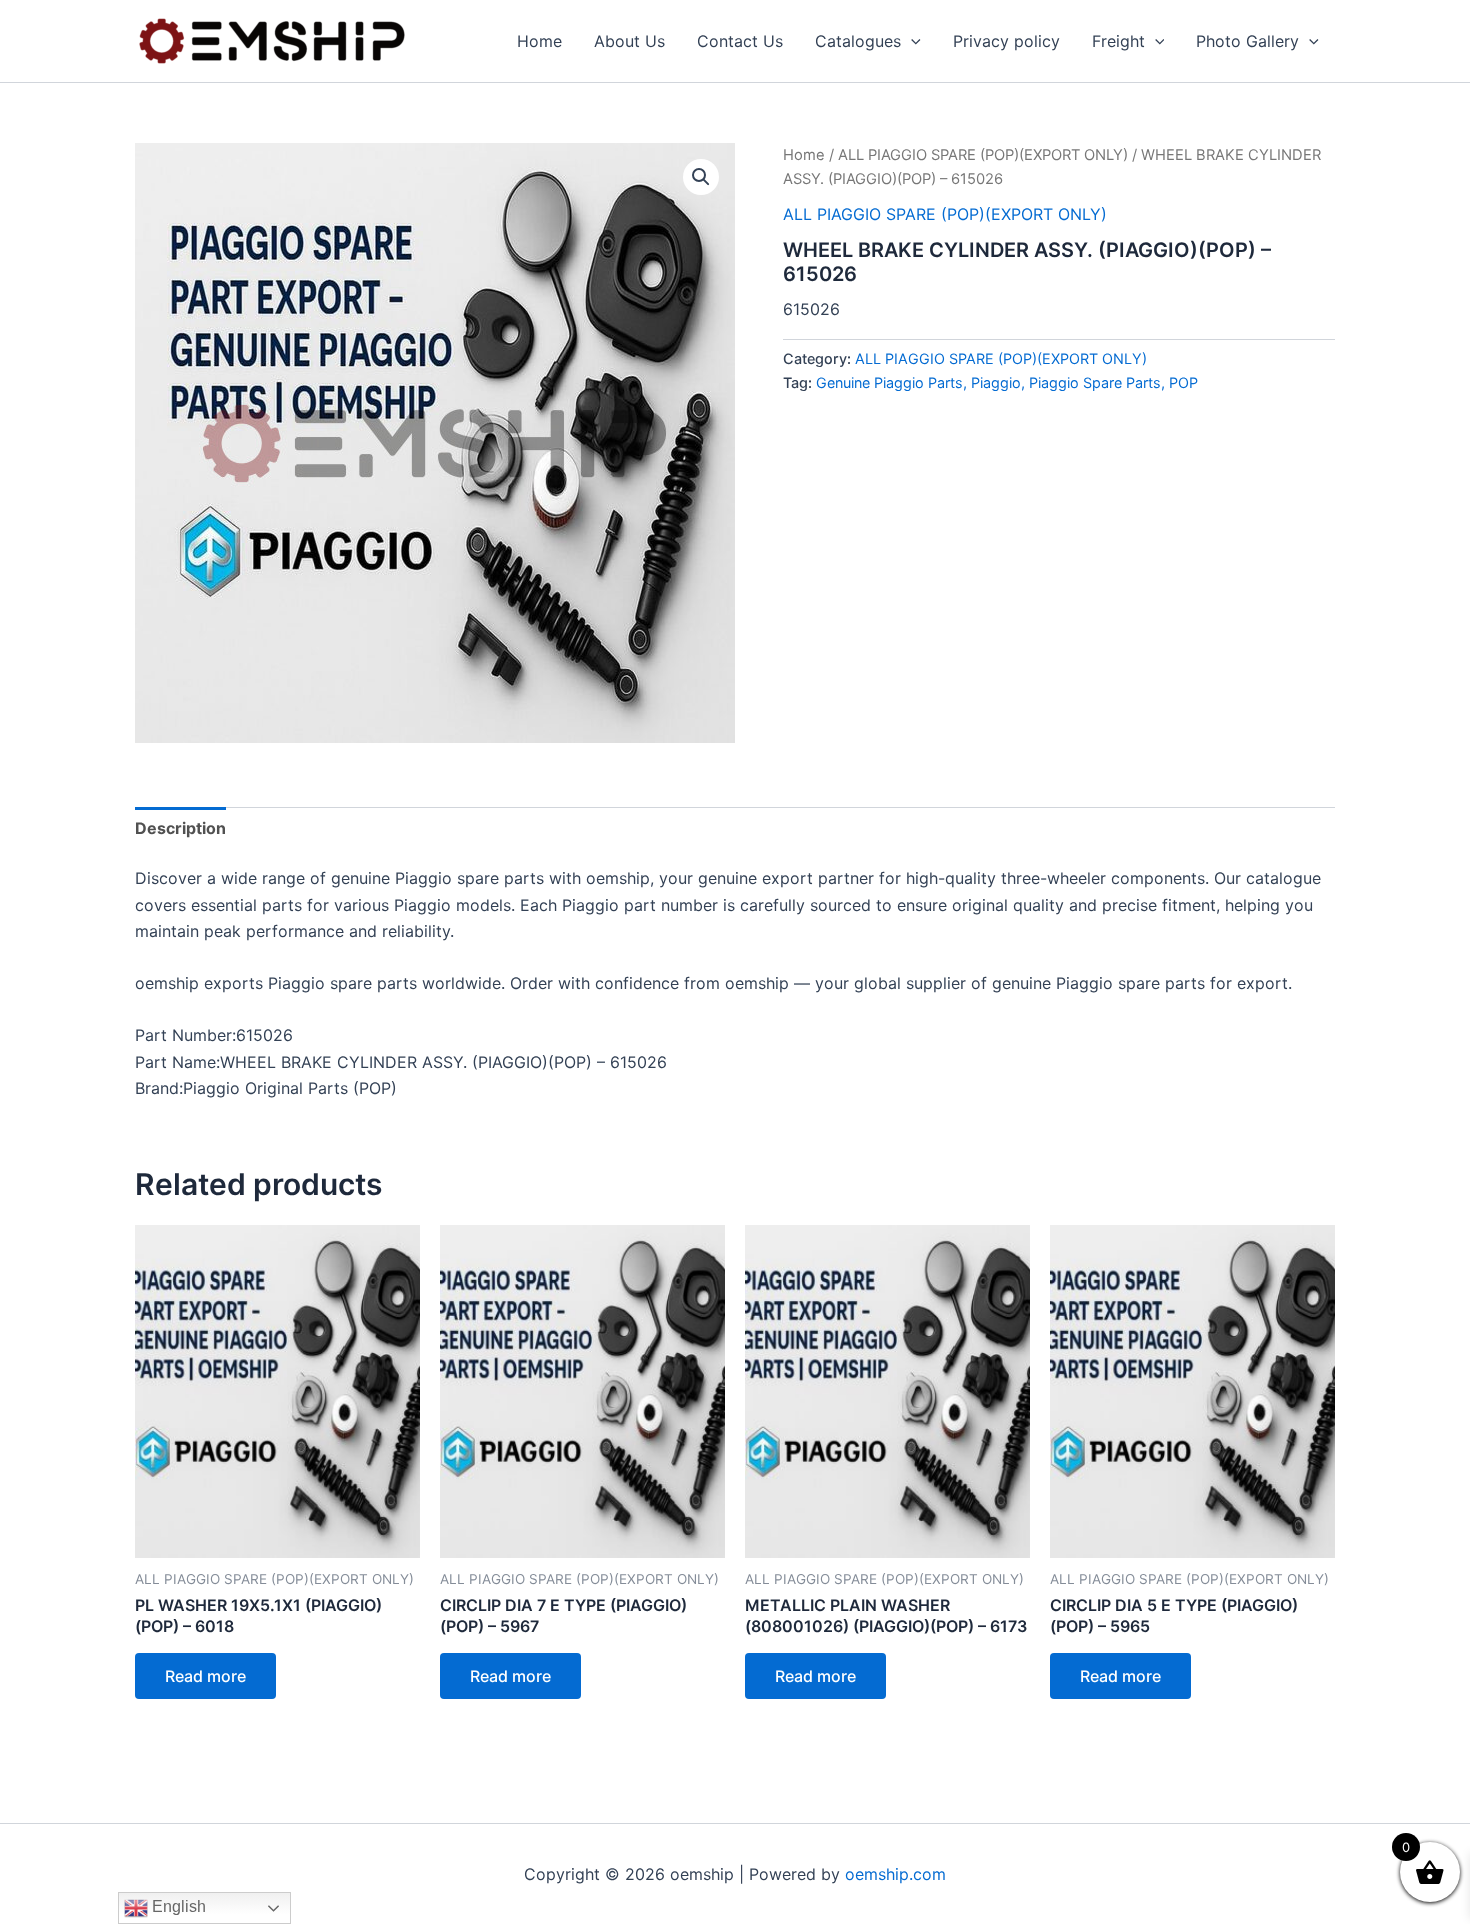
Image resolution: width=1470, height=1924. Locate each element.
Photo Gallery (1247, 41)
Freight (1118, 41)
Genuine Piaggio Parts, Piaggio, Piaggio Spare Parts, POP (1007, 382)
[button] (911, 41)
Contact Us (740, 41)
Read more (205, 1676)
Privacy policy (1006, 41)
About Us (629, 41)
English (177, 1906)
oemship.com (895, 1874)
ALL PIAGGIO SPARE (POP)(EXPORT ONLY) (983, 155)
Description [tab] (180, 828)
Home (539, 41)
